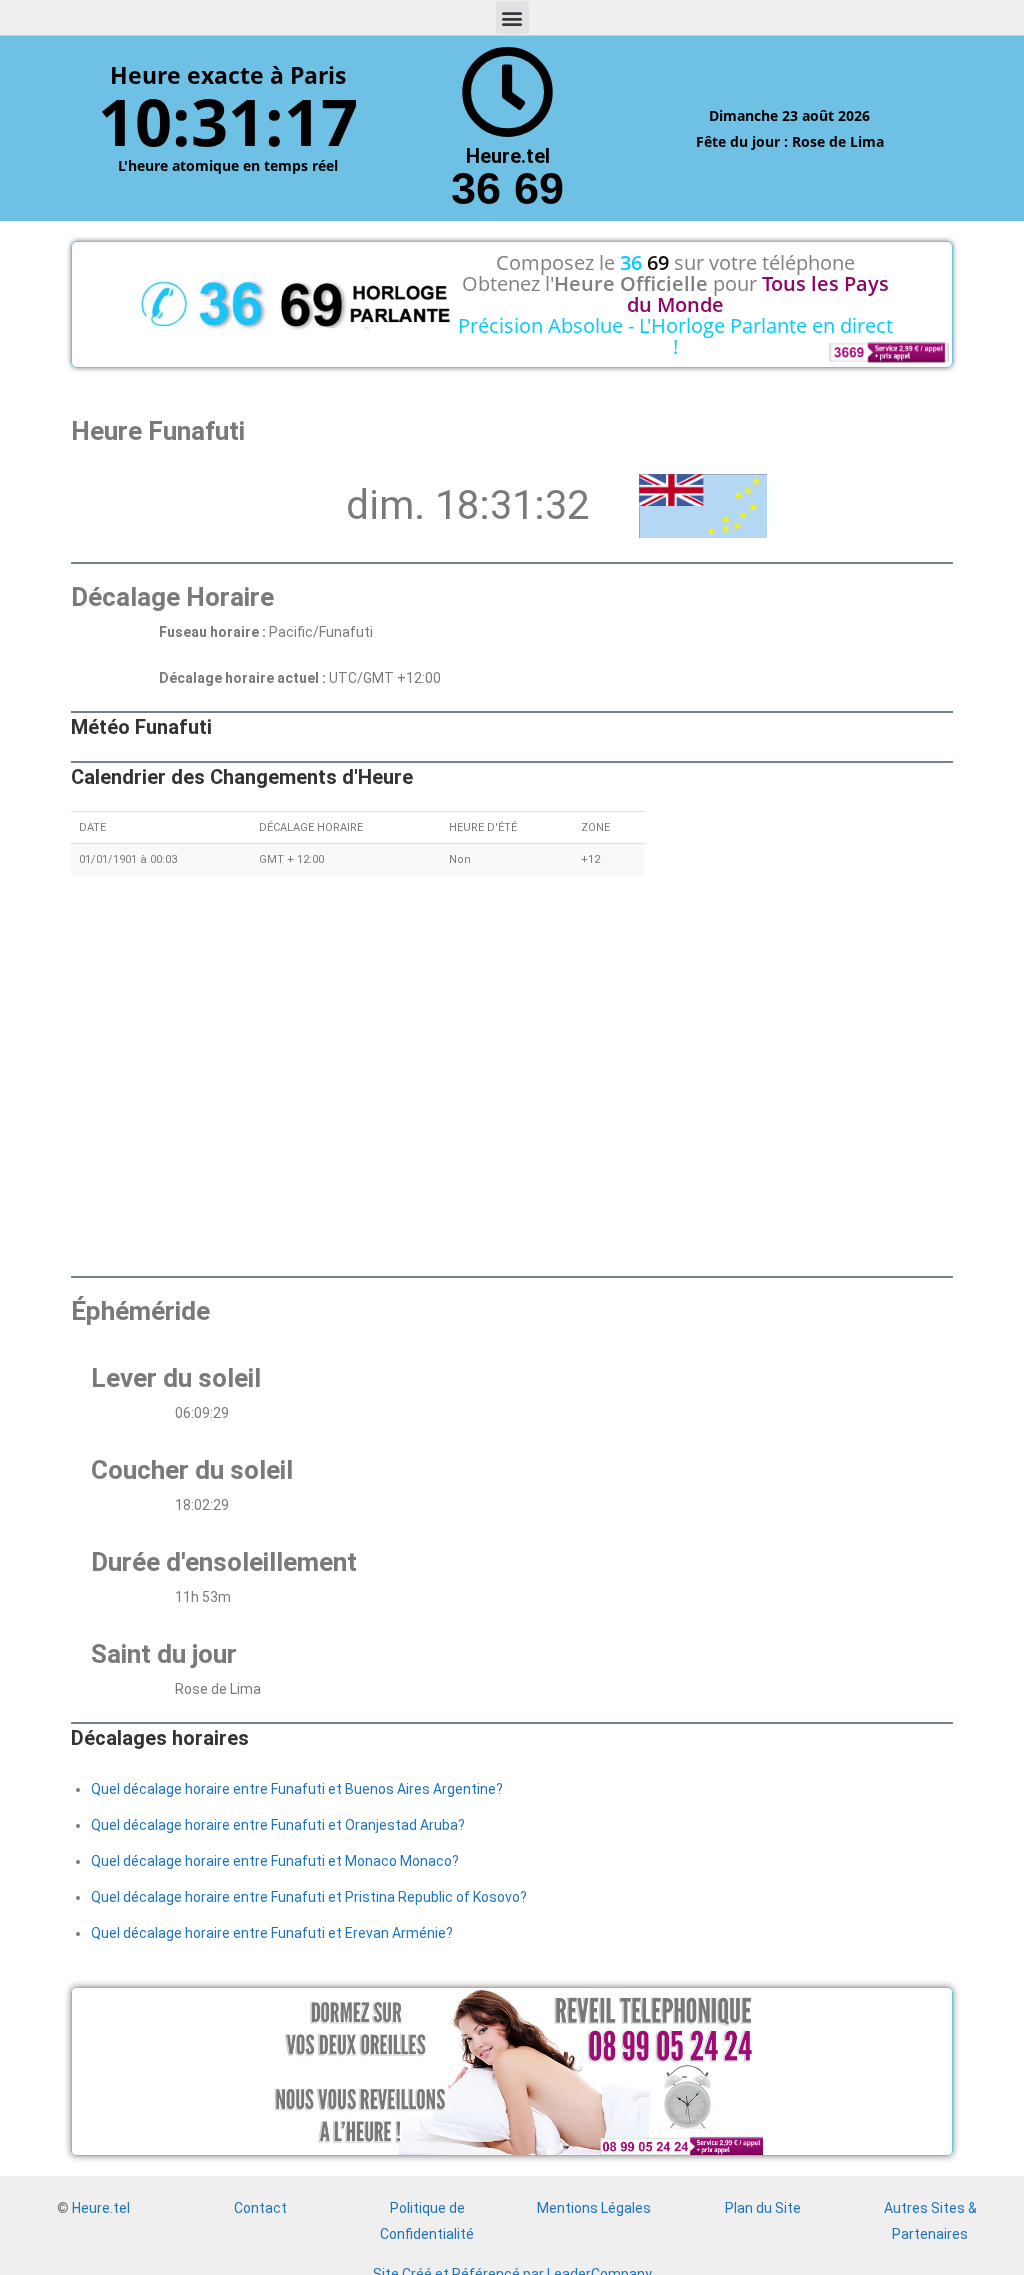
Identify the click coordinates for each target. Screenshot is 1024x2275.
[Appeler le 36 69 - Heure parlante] (507, 92)
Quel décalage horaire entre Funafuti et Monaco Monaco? (275, 1861)
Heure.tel (101, 2208)
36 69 (507, 188)
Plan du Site (763, 2208)
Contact (260, 2208)
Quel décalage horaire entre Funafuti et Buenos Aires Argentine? (297, 1789)
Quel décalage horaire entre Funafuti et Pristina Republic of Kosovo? (309, 1897)
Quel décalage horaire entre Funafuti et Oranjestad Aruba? (278, 1825)
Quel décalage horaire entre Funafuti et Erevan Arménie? (272, 1933)
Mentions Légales (594, 2208)
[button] (512, 17)
